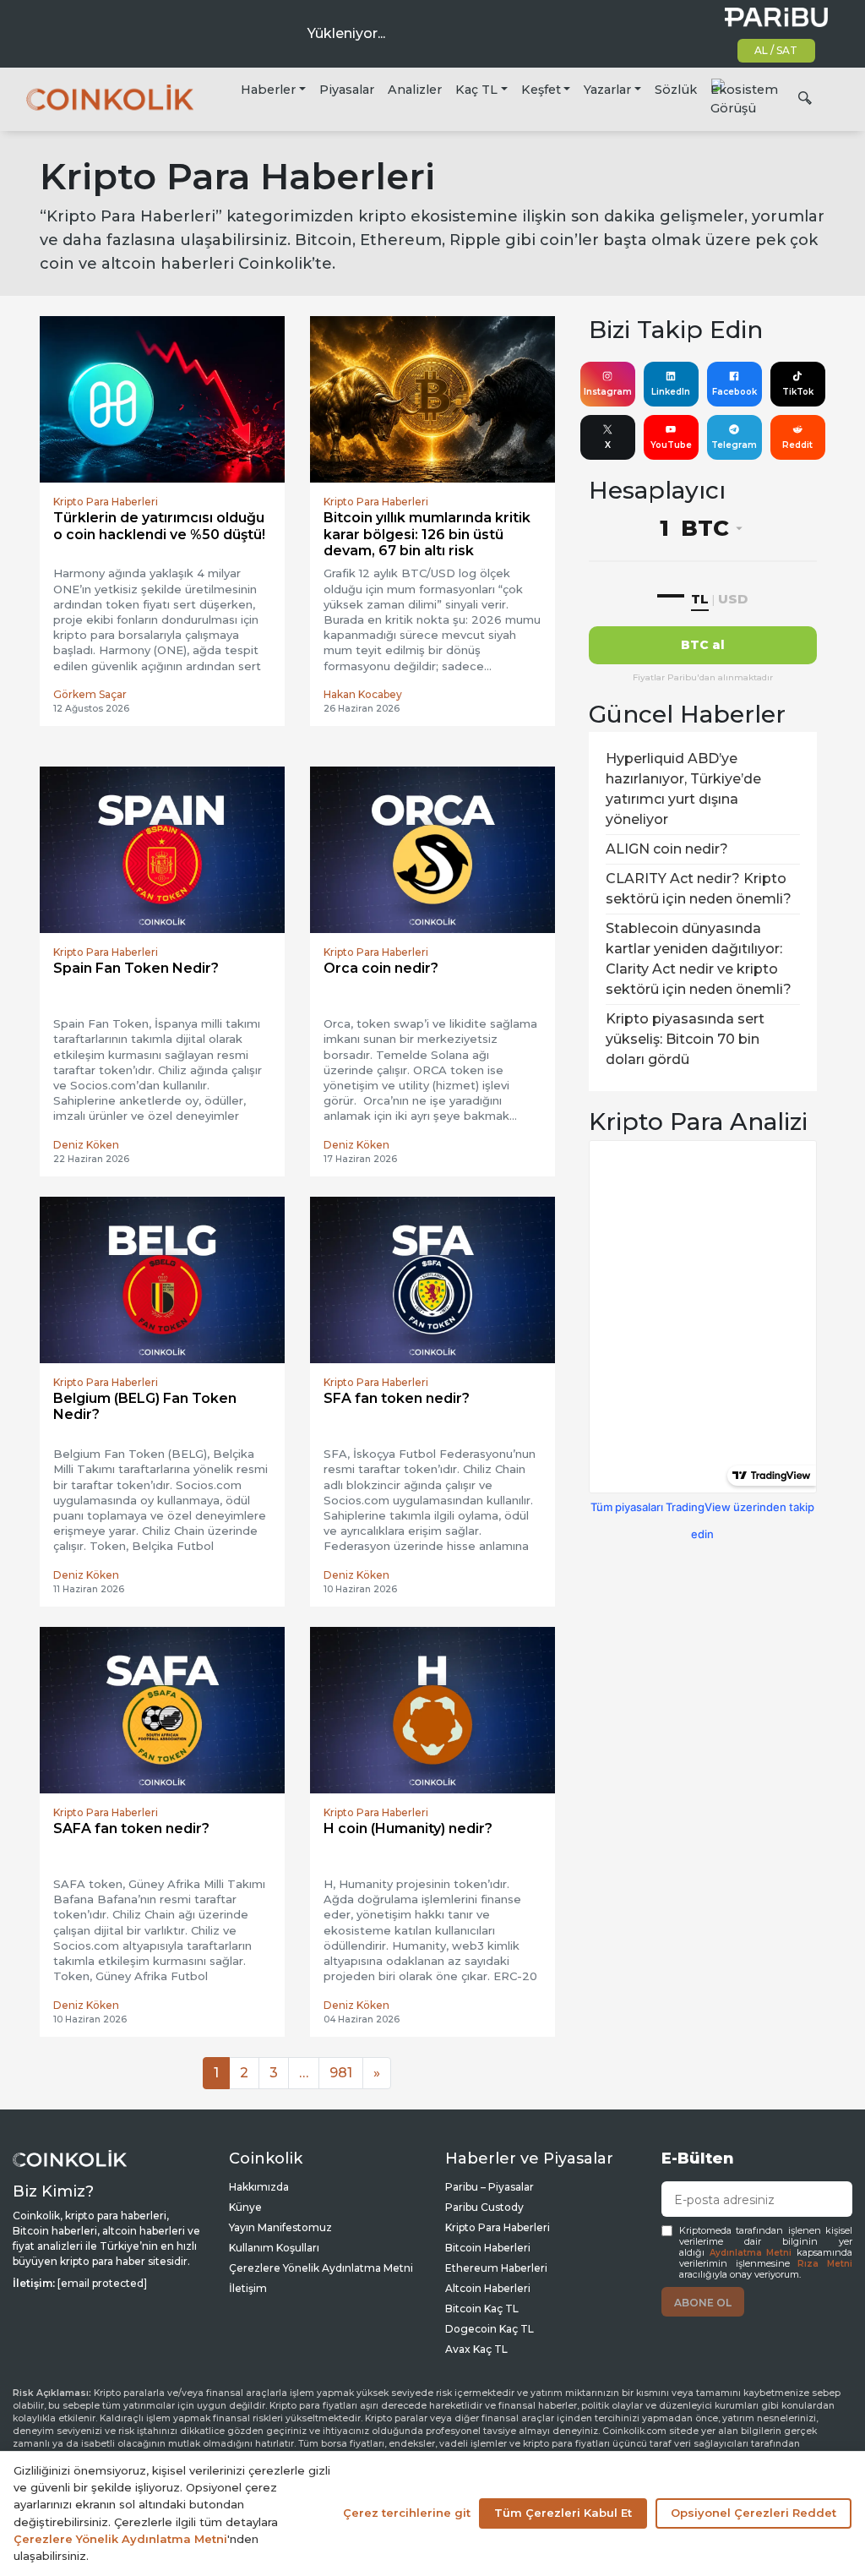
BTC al (703, 645)
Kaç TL (476, 90)
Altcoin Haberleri (488, 2288)
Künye (245, 2207)
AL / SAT (776, 50)
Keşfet (541, 90)
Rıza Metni (825, 2264)
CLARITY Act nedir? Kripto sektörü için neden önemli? (699, 889)
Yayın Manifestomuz (280, 2227)
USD (733, 599)
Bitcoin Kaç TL (482, 2309)
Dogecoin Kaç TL (490, 2329)
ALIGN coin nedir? (667, 849)
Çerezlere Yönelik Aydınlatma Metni (321, 2268)
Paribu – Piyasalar (490, 2187)
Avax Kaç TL (476, 2349)
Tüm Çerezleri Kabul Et (563, 2513)
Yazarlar (607, 90)
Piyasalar (347, 90)
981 (341, 2073)
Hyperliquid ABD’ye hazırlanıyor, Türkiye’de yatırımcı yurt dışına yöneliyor (683, 789)
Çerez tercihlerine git (407, 2513)
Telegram (734, 445)
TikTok (798, 392)
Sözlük (676, 90)
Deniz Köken (86, 1145)
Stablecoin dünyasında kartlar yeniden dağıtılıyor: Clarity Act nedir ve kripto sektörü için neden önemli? (699, 959)
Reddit (797, 445)
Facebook (734, 392)
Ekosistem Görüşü (744, 99)
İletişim (248, 2288)
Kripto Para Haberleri (498, 2227)
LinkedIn (671, 392)
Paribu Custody (484, 2207)
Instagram (608, 392)
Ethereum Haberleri (496, 2268)
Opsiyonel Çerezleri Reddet (753, 2513)
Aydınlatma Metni (751, 2253)
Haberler (268, 90)
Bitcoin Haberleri (488, 2248)
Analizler (415, 90)
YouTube (671, 445)
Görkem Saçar (90, 694)
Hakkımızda (259, 2187)
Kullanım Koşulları (274, 2248)
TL (700, 599)
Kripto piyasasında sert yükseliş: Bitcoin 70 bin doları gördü (685, 1039)
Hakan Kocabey (363, 694)
